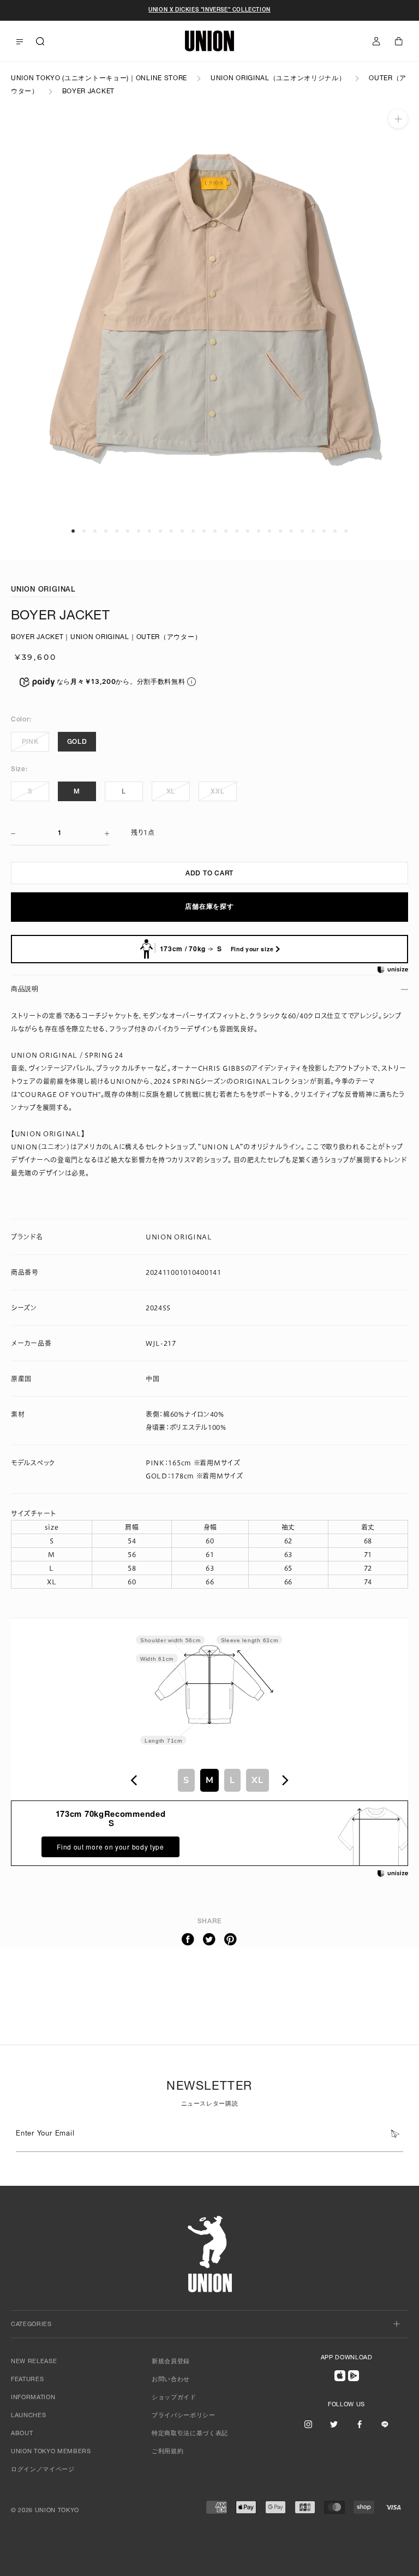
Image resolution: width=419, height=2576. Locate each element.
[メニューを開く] (20, 42)
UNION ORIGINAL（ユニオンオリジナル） (278, 79)
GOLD (77, 742)
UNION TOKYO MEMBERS (51, 2452)
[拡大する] (398, 119)
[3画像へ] (95, 531)
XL (171, 792)
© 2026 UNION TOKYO (45, 2511)
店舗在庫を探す (209, 907)
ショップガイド (174, 2398)
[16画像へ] (237, 531)
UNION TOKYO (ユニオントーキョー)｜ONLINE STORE (99, 79)
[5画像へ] (117, 531)
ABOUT (22, 2434)
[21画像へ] (291, 531)
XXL (217, 792)
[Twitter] (209, 1940)
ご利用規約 (167, 2452)
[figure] (134, 1780)
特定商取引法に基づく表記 (190, 2434)
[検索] (40, 41)
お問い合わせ (171, 2380)
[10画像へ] (171, 531)
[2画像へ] (84, 531)
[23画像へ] (313, 531)
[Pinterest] (231, 1940)
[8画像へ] (149, 531)
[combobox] (209, 1780)
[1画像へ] (73, 531)
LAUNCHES (28, 2416)
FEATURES (27, 2380)
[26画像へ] (346, 531)
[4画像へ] (106, 531)
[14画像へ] (215, 531)
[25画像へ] (335, 531)
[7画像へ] (139, 531)
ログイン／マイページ (43, 2470)
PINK (30, 742)
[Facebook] (188, 1940)
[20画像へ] (280, 531)
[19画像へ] (270, 531)
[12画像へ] (193, 531)
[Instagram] (308, 2424)
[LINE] (385, 2424)
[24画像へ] (324, 531)
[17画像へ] (248, 531)
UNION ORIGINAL (43, 590)
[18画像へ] (259, 531)
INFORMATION (33, 2398)
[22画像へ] (302, 531)
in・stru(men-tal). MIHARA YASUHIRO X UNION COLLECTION (209, 10)
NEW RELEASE (34, 2362)
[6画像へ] (128, 531)
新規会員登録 (171, 2362)
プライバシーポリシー (184, 2416)
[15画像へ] (226, 531)
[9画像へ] (160, 531)
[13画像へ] (204, 531)
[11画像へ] (182, 531)
